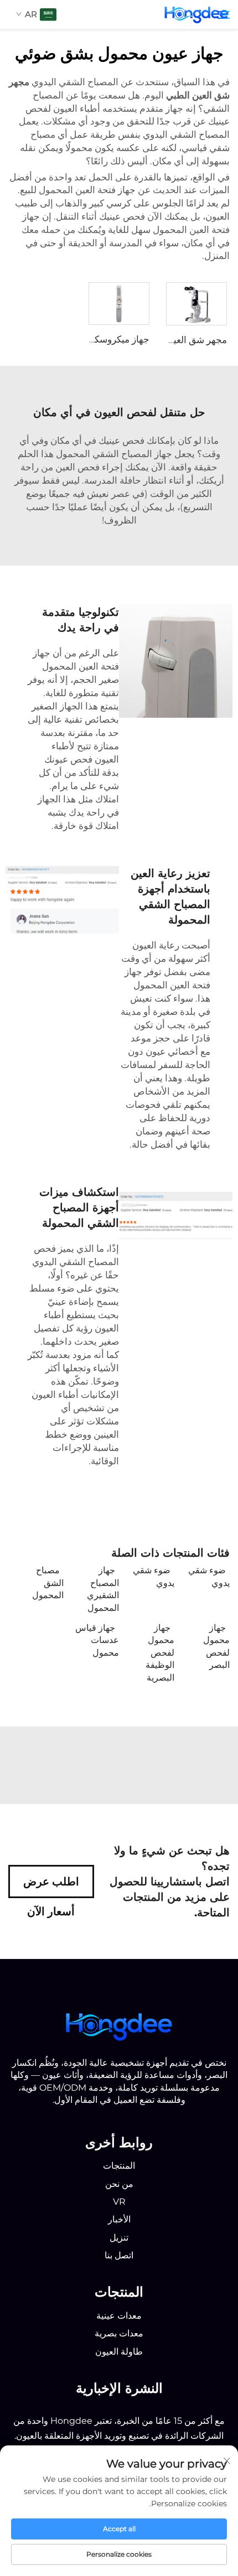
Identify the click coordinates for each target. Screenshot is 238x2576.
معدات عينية (119, 2316)
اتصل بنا (119, 2255)
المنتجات (119, 2166)
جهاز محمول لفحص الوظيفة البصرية (160, 1653)
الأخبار (119, 2219)
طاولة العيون (119, 2352)
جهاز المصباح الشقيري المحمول (103, 1589)
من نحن (119, 2184)
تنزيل (119, 2238)
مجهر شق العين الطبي (184, 340)
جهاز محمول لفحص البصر (216, 1646)
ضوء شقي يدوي (209, 1576)
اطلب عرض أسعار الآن (51, 1886)
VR (119, 2202)
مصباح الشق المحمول (48, 1583)
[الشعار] (119, 2025)
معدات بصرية (119, 2333)
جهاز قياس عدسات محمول (97, 1640)
